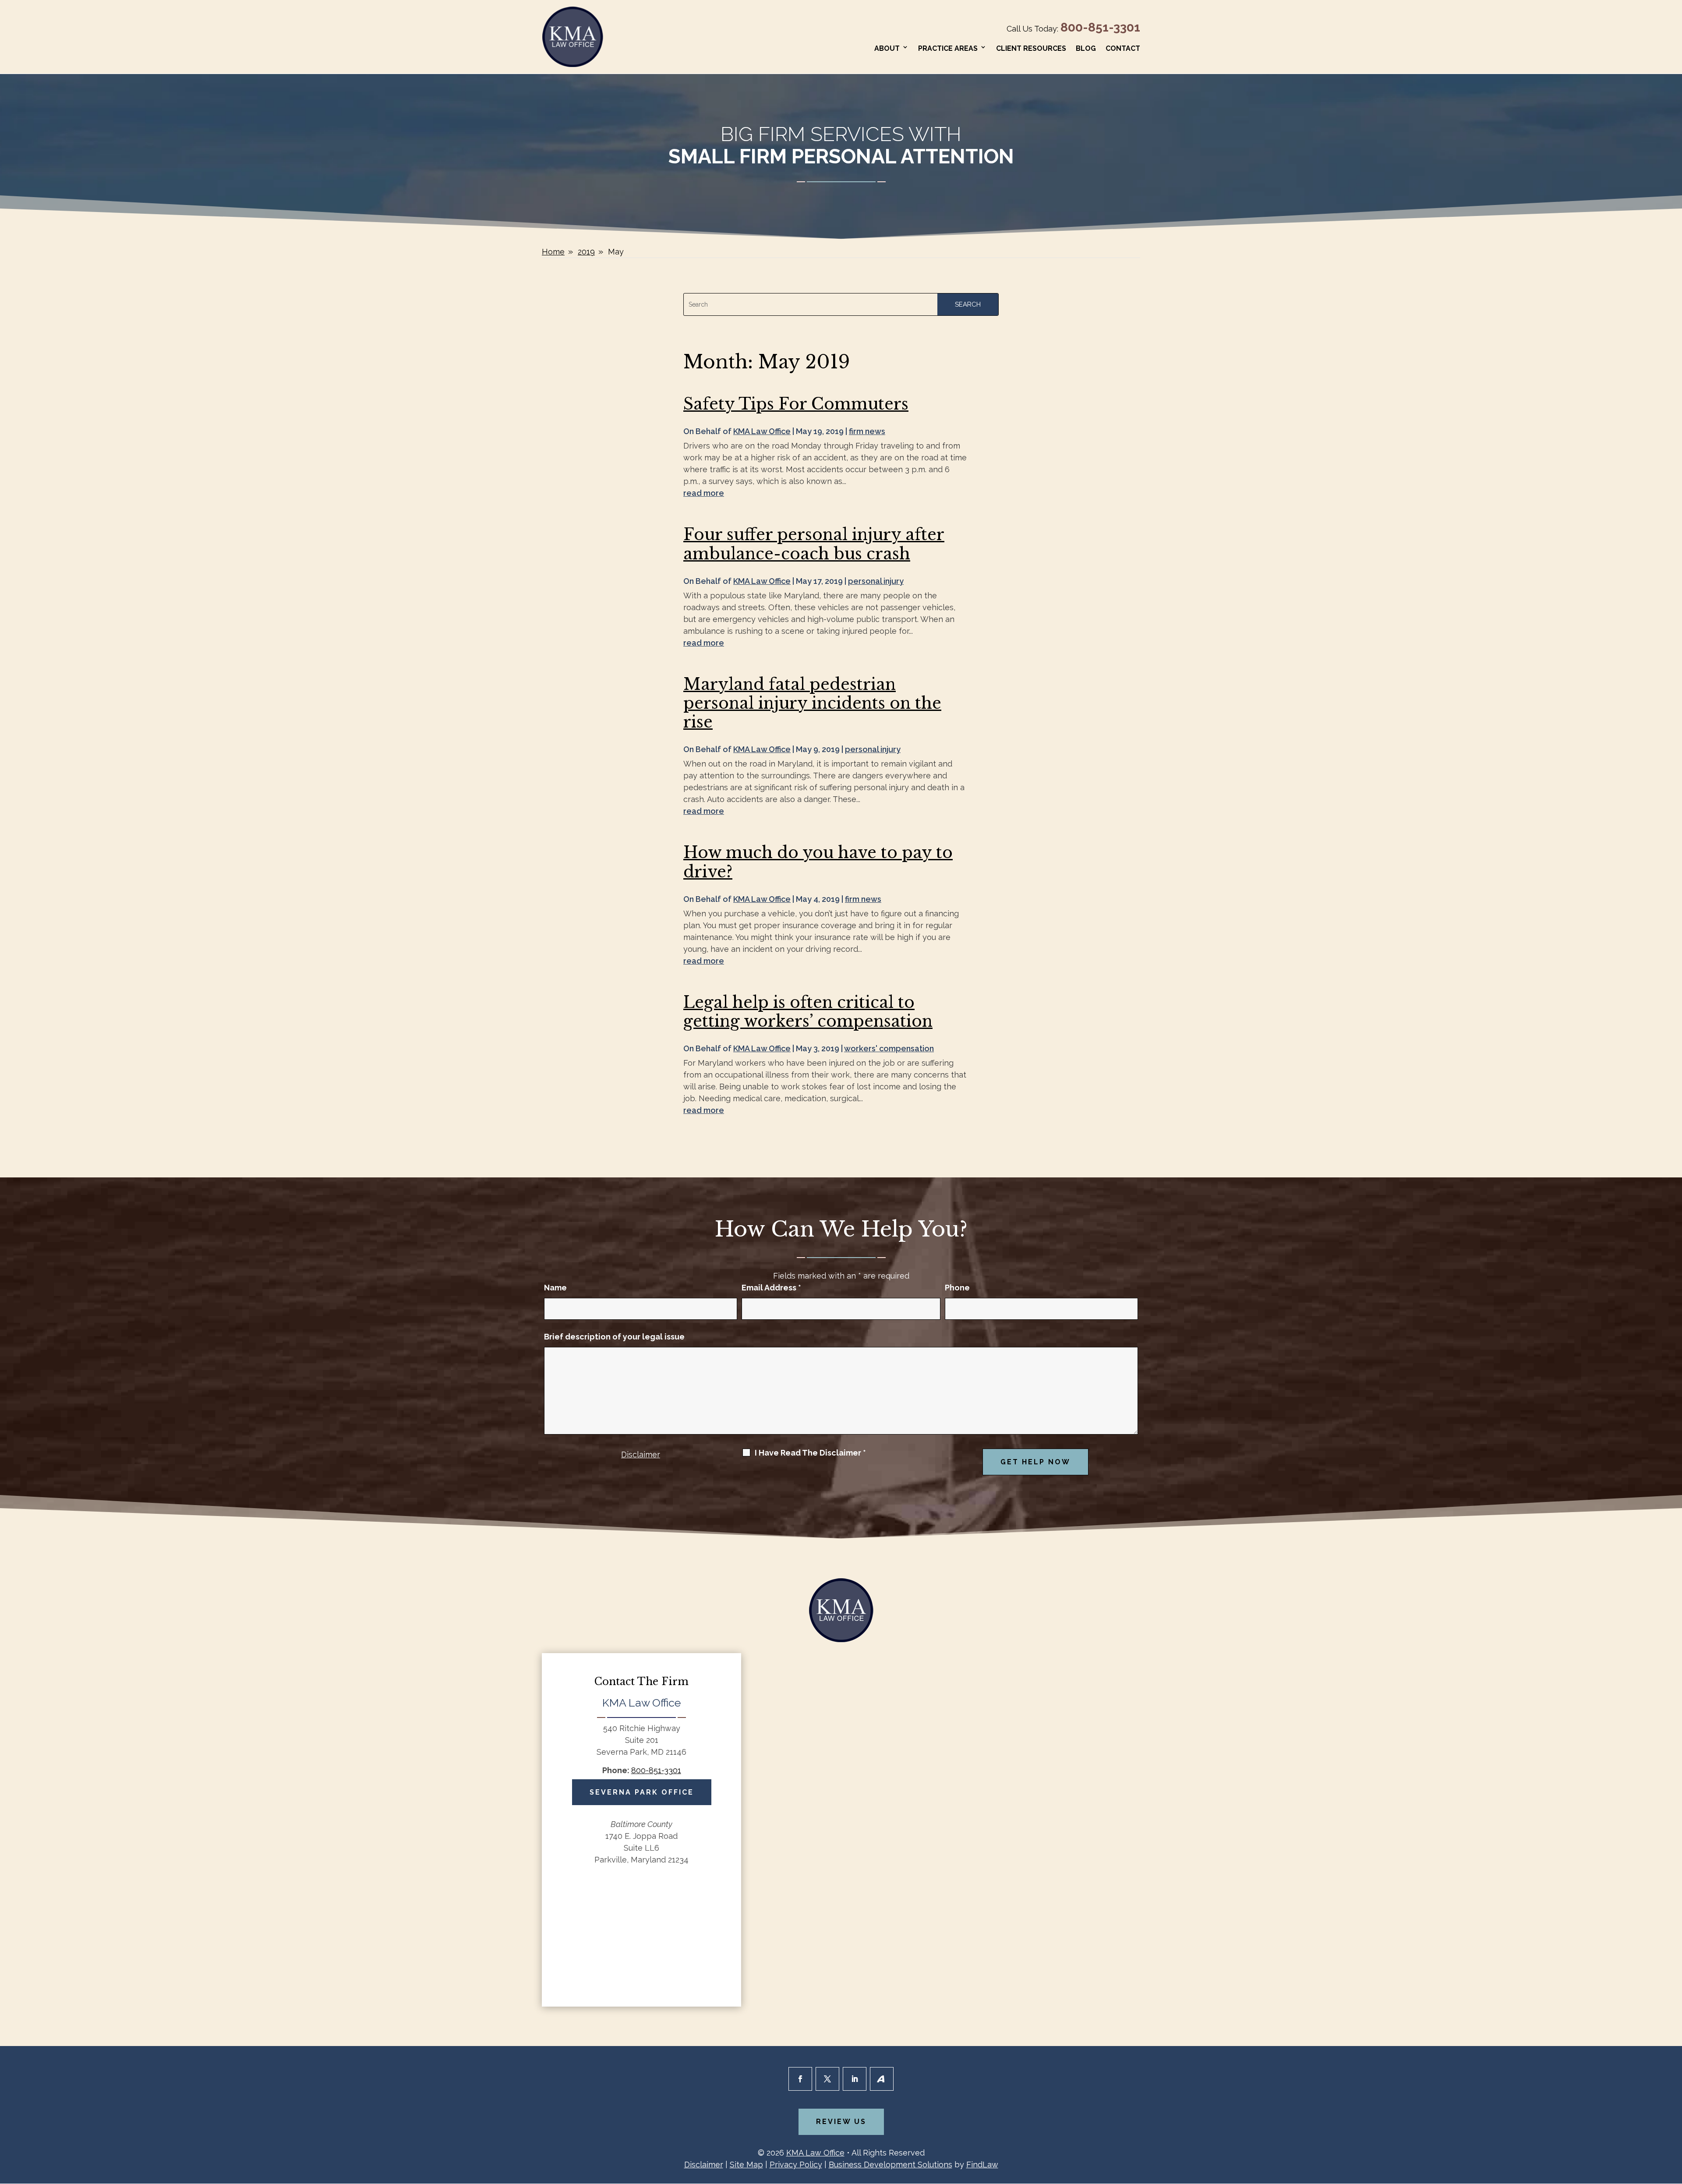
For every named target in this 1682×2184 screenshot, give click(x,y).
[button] (1673, 2120)
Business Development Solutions (890, 2165)
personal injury (876, 581)
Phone (957, 1288)
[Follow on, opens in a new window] (882, 2079)
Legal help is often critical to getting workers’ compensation (808, 1012)
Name (555, 1288)
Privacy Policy (796, 2165)
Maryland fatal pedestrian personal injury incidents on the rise (812, 703)
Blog (1086, 48)
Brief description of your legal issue (614, 1337)
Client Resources (1031, 48)
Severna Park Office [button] (642, 1792)
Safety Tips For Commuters (796, 404)
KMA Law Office (762, 431)
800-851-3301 (1100, 27)
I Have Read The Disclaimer (810, 1453)
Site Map (746, 2165)
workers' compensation (889, 1048)
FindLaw (982, 2165)
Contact (1123, 48)
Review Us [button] (841, 2122)
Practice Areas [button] (948, 48)
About (887, 48)
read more (704, 493)
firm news (867, 431)
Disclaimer (641, 1454)
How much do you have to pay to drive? (818, 862)
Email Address (771, 1288)
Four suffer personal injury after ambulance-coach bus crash (814, 544)
